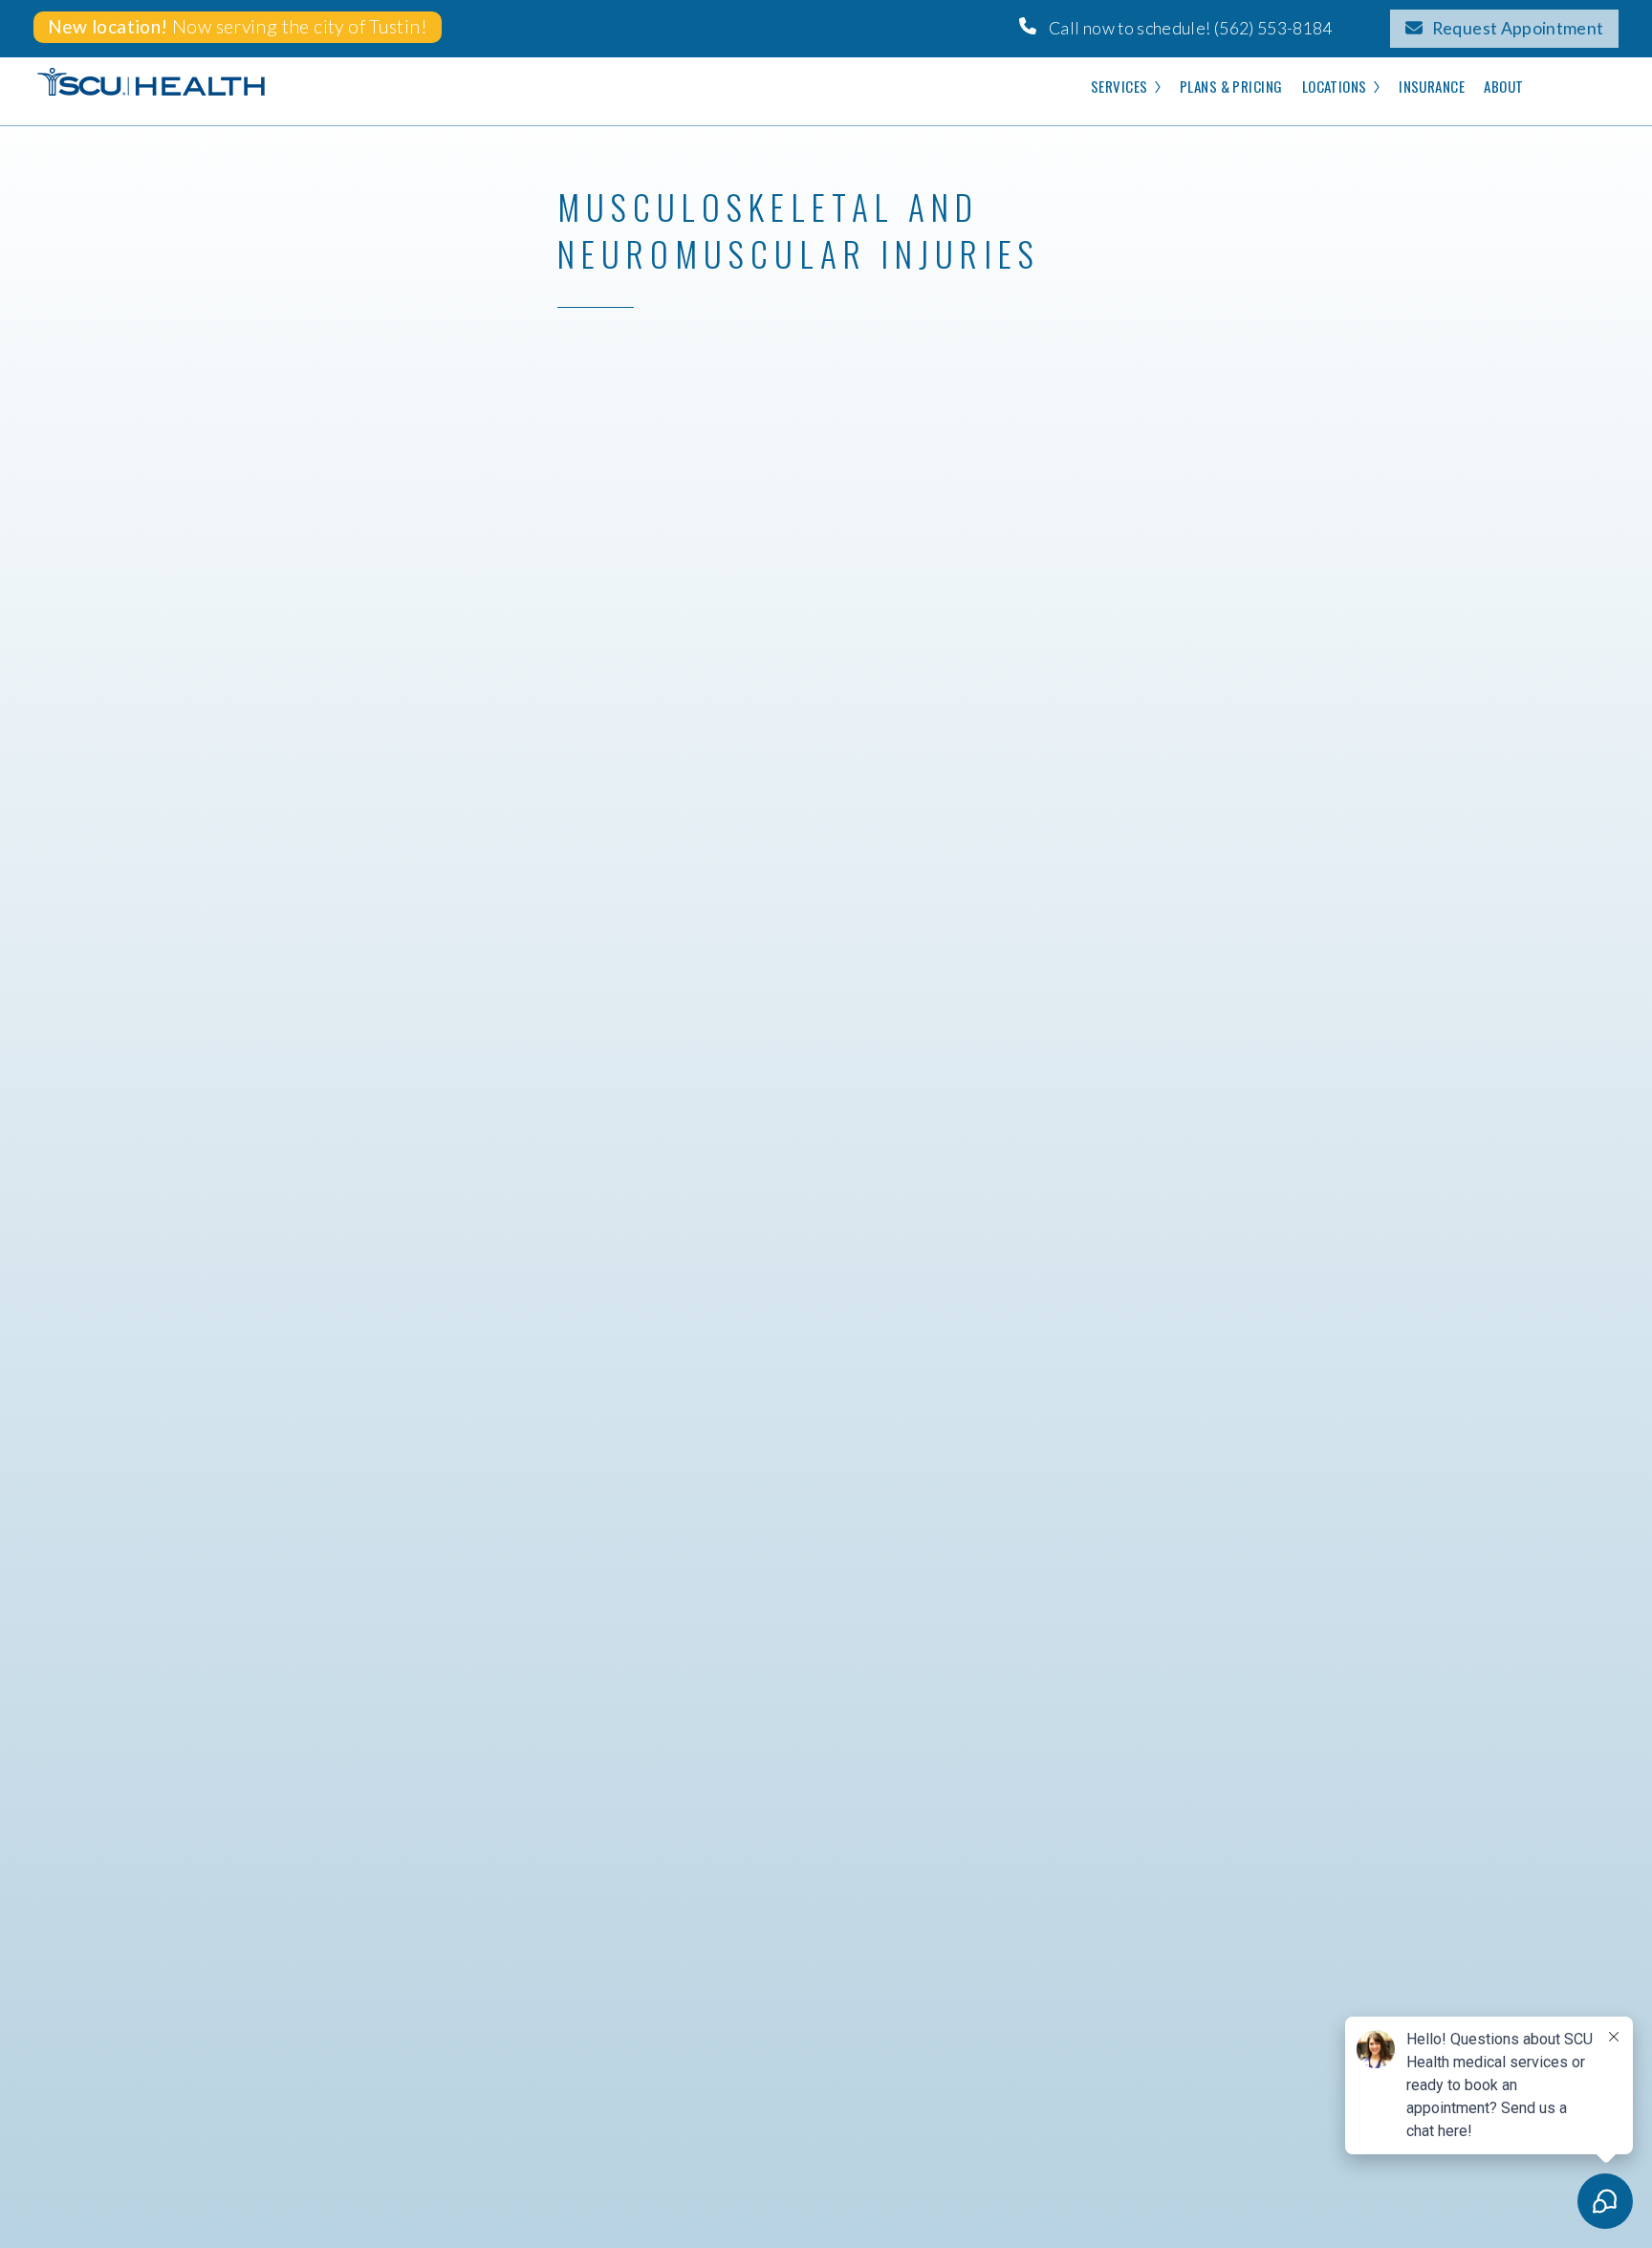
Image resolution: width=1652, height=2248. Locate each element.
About (1503, 86)
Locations (1335, 86)
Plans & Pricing (1231, 86)
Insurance (1432, 86)
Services (1119, 86)
